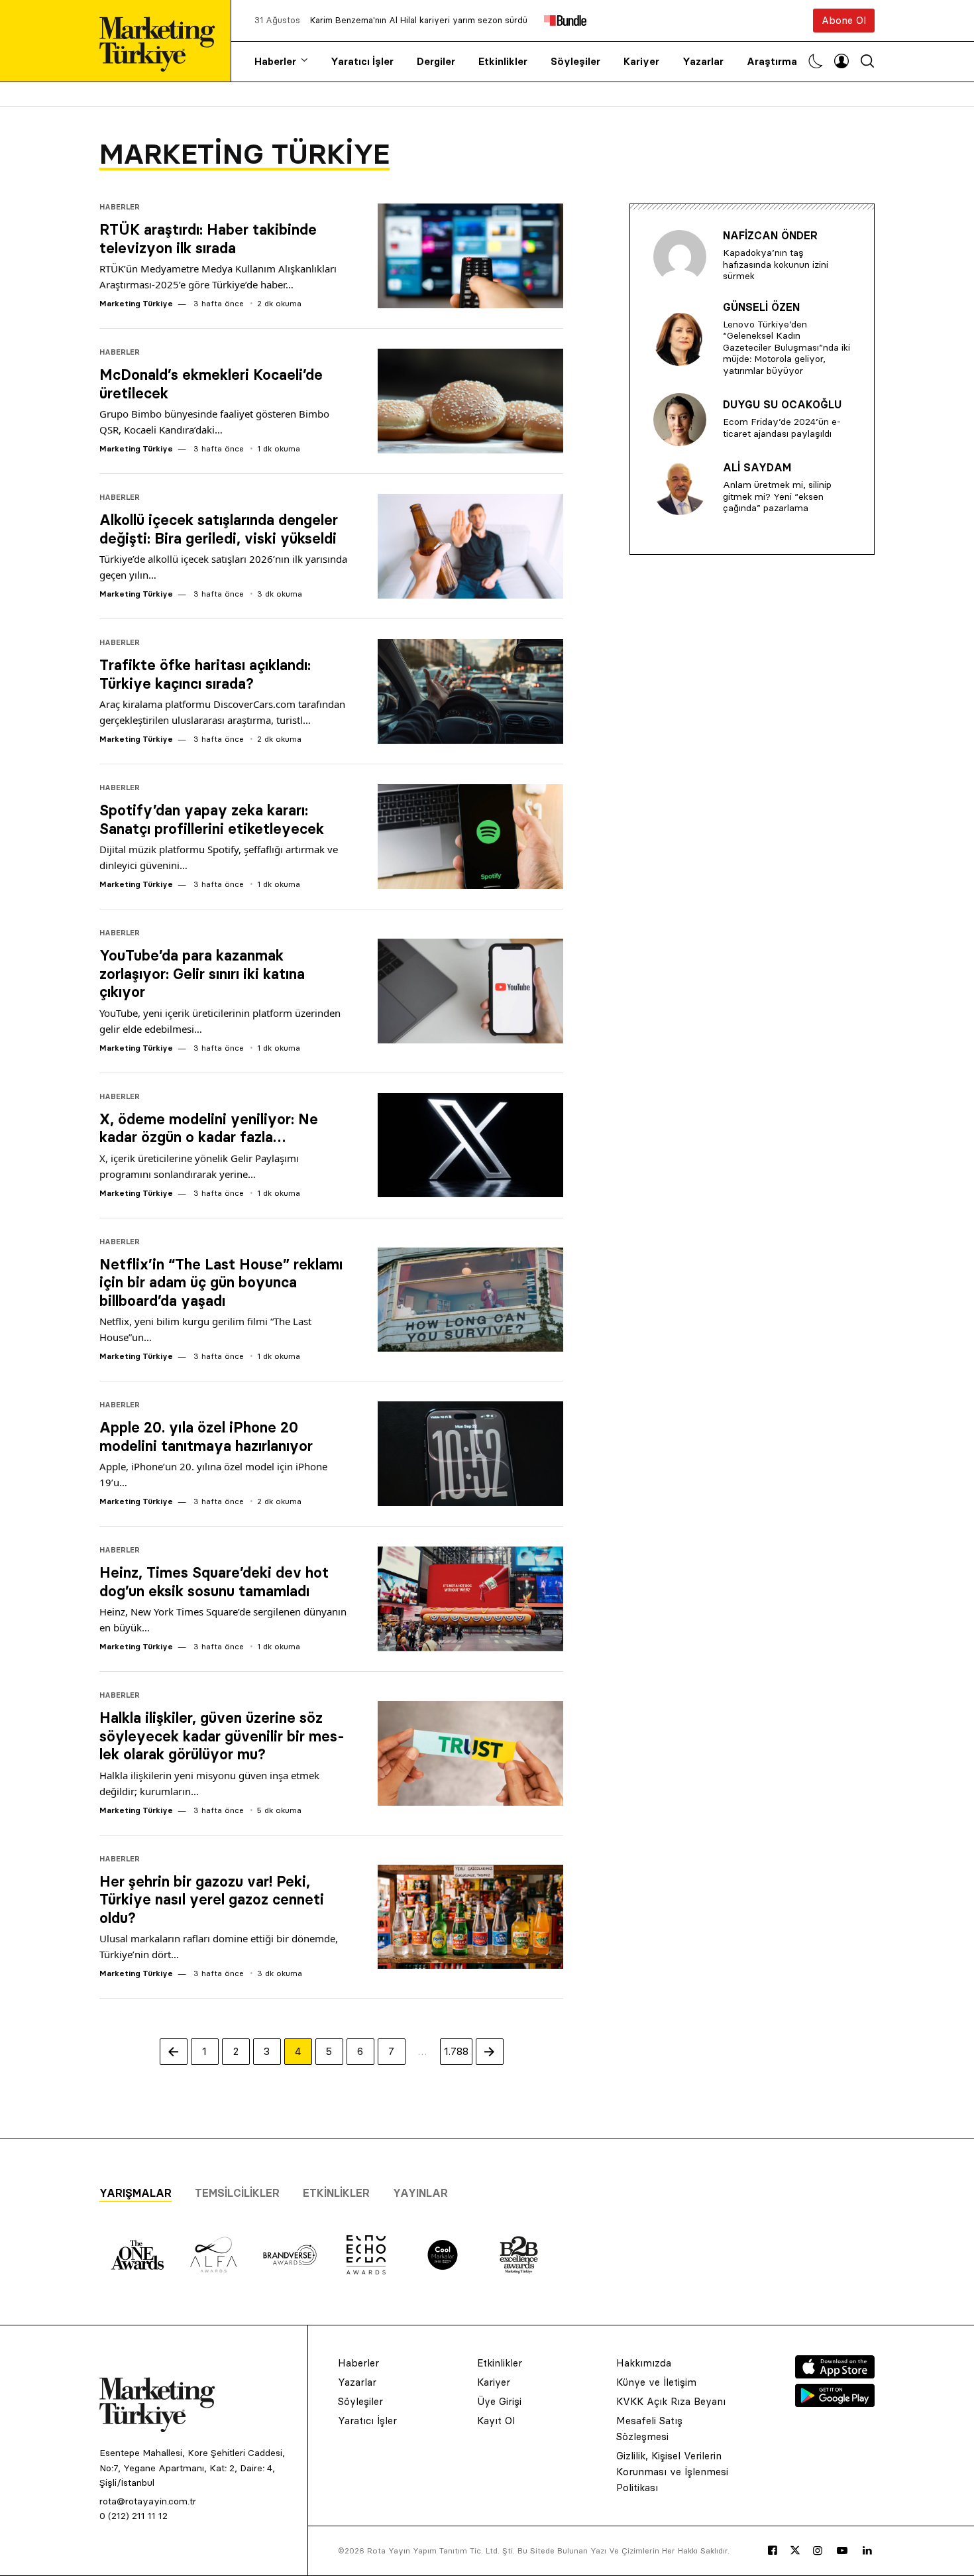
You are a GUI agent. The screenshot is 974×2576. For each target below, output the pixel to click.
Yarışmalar (135, 2193)
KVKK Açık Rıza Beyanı (671, 2401)
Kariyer (641, 61)
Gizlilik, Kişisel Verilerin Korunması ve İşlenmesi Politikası (672, 2472)
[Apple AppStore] (835, 2374)
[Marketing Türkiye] (162, 41)
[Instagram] (818, 2551)
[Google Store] (835, 2403)
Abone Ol (844, 20)
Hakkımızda (644, 2363)
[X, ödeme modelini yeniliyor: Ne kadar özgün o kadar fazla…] (470, 1145)
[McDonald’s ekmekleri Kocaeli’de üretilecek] (470, 401)
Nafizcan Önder (770, 235)
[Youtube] (842, 2551)
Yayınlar (420, 2193)
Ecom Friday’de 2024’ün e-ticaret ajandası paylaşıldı (782, 428)
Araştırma (772, 61)
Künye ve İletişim (656, 2382)
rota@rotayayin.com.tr (148, 2501)
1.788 (456, 2051)
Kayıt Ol (496, 2421)
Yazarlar (703, 61)
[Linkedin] (867, 2551)
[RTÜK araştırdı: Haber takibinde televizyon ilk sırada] (470, 256)
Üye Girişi (499, 2401)
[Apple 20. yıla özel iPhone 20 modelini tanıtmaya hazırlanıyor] (470, 1454)
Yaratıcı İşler (362, 61)
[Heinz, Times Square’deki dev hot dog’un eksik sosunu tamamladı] (470, 1599)
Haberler (275, 61)
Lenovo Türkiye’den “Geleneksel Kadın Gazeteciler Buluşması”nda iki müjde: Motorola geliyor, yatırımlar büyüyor (786, 347)
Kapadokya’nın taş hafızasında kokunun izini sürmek (776, 264)
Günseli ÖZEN (761, 307)
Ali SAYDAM (757, 467)
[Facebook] (773, 2551)
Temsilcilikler (237, 2193)
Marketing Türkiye (136, 303)
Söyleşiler (575, 61)
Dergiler (436, 61)
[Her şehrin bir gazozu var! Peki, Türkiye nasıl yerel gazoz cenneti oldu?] (470, 1917)
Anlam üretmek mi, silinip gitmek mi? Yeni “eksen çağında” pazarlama (777, 496)
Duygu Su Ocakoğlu (782, 404)
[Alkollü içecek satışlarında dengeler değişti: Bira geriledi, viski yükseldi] (470, 546)
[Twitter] (795, 2550)
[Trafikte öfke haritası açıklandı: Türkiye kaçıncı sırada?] (470, 691)
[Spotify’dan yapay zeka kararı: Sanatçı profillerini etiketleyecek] (470, 837)
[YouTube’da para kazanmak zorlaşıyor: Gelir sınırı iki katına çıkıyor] (470, 991)
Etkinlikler (503, 61)
